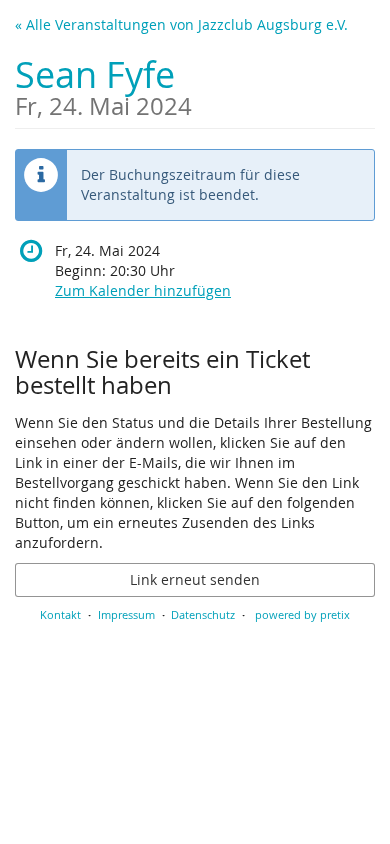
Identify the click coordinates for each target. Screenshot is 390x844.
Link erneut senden (195, 579)
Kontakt (60, 614)
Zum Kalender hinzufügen (143, 290)
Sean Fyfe (103, 84)
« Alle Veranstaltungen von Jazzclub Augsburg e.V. (181, 24)
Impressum (126, 614)
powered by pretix (302, 614)
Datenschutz (203, 614)
